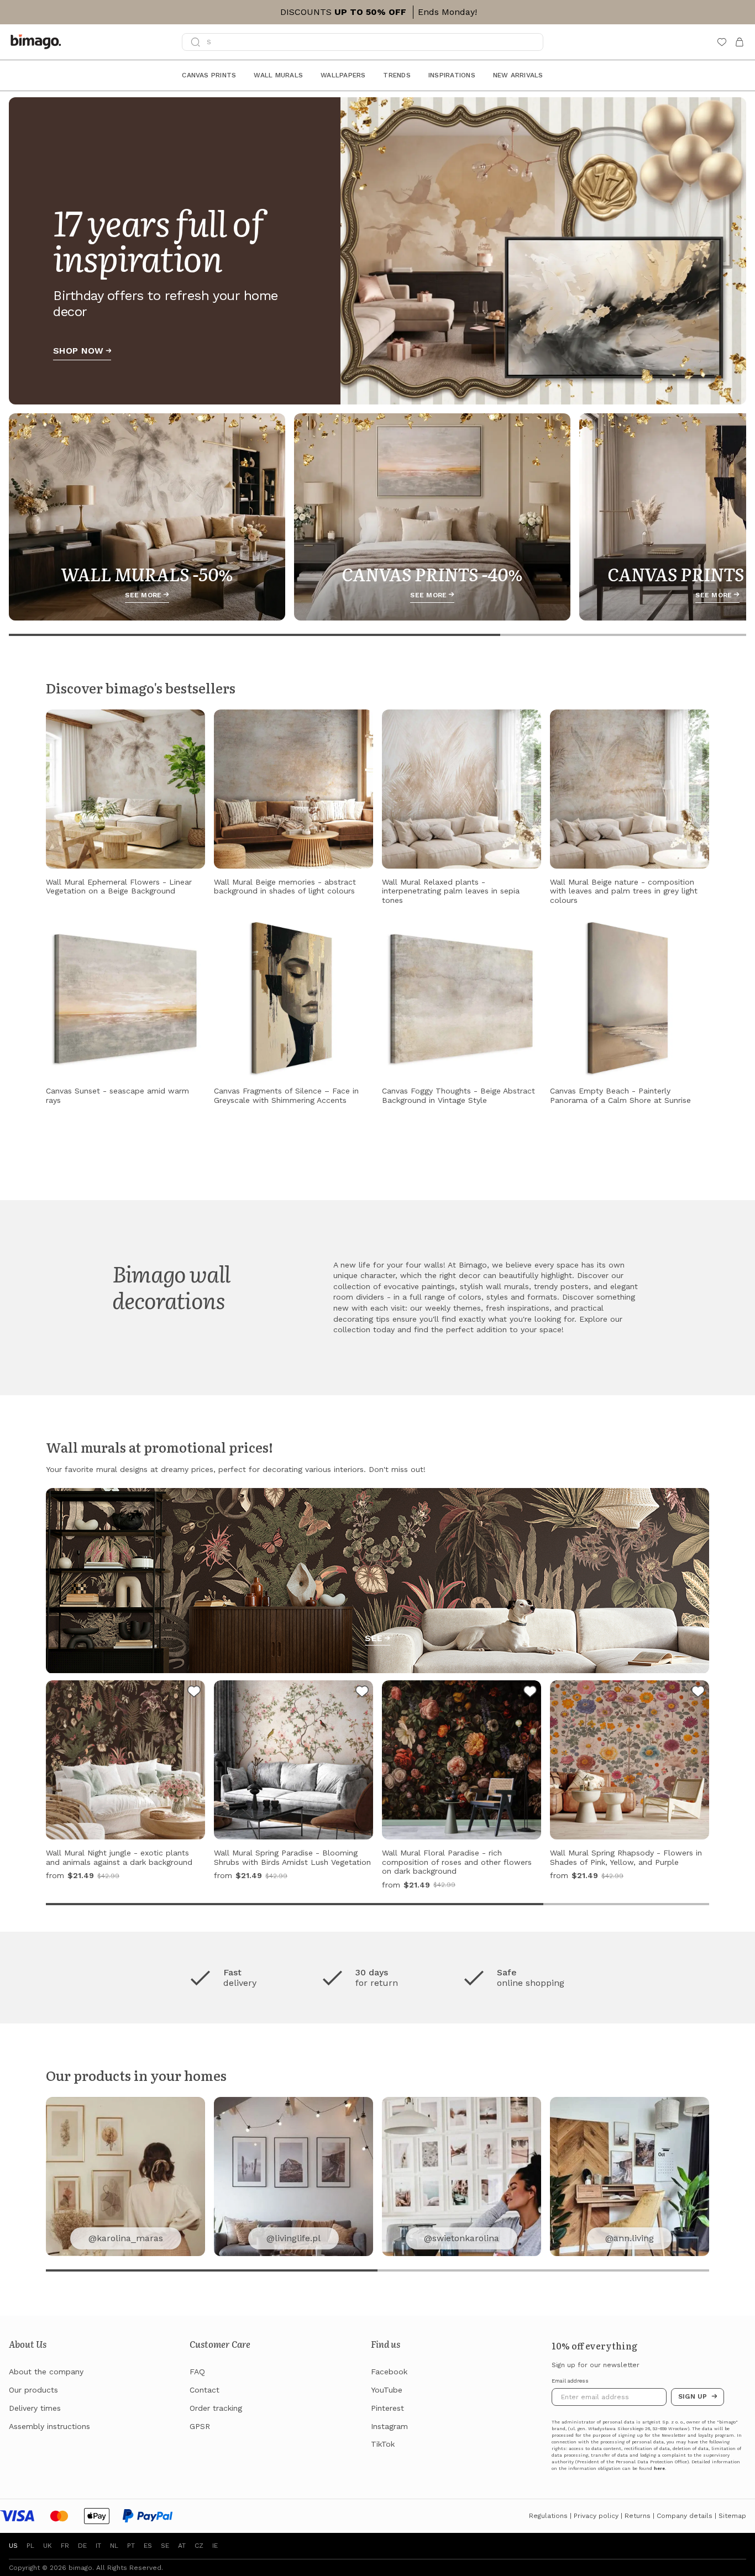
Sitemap (732, 2516)
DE (82, 2546)
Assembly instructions (49, 2426)
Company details (685, 2516)
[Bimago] (38, 42)
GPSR (200, 2426)
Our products (33, 2390)
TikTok (383, 2444)
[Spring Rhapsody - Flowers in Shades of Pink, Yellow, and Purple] (698, 1693)
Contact (205, 2390)
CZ (199, 2546)
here (659, 2469)
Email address (570, 2381)
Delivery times (35, 2408)
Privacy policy (596, 2516)
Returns (638, 2516)
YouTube (387, 2390)
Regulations (548, 2516)
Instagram (389, 2426)
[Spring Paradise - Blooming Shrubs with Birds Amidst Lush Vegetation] (362, 1693)
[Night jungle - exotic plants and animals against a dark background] (194, 1693)
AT (182, 2546)
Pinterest (387, 2408)
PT (131, 2546)
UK (48, 2546)
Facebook (389, 2372)
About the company (46, 2372)
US (13, 2546)
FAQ (197, 2372)
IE (215, 2546)
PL (30, 2546)
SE (165, 2546)
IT (98, 2546)
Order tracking (216, 2408)
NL (114, 2546)
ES (148, 2546)
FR (65, 2546)
